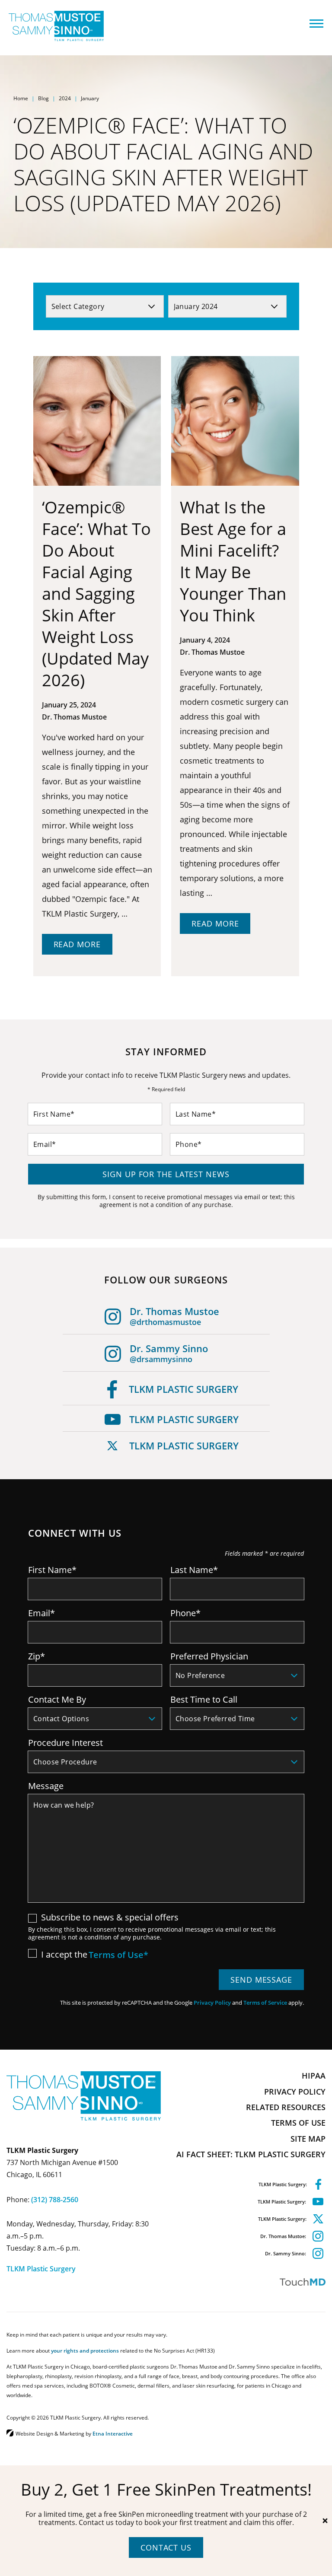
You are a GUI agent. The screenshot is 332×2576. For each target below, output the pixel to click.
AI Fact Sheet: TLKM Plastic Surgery (251, 2154)
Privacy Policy (212, 2003)
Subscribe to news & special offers (110, 1917)
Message (46, 1786)
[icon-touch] (247, 2282)
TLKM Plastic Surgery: (283, 2184)
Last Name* (194, 1570)
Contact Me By (57, 1699)
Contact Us (166, 2547)
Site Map (308, 2139)
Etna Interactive (113, 2433)
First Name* (52, 1570)
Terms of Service (265, 2003)
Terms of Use (298, 2123)
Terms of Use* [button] (118, 1956)
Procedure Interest (65, 1742)
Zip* (37, 1656)
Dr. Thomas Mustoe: (283, 2236)
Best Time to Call (204, 1699)
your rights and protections (85, 2350)
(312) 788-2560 (55, 2200)
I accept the (58, 1954)
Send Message (261, 1980)
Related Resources (286, 2107)
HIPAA (314, 2076)
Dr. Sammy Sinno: (286, 2253)
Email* (41, 1613)
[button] (318, 24)
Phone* (185, 1613)
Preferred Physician (209, 1656)
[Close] (325, 2521)
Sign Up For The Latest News (166, 1174)
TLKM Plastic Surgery (184, 1389)
